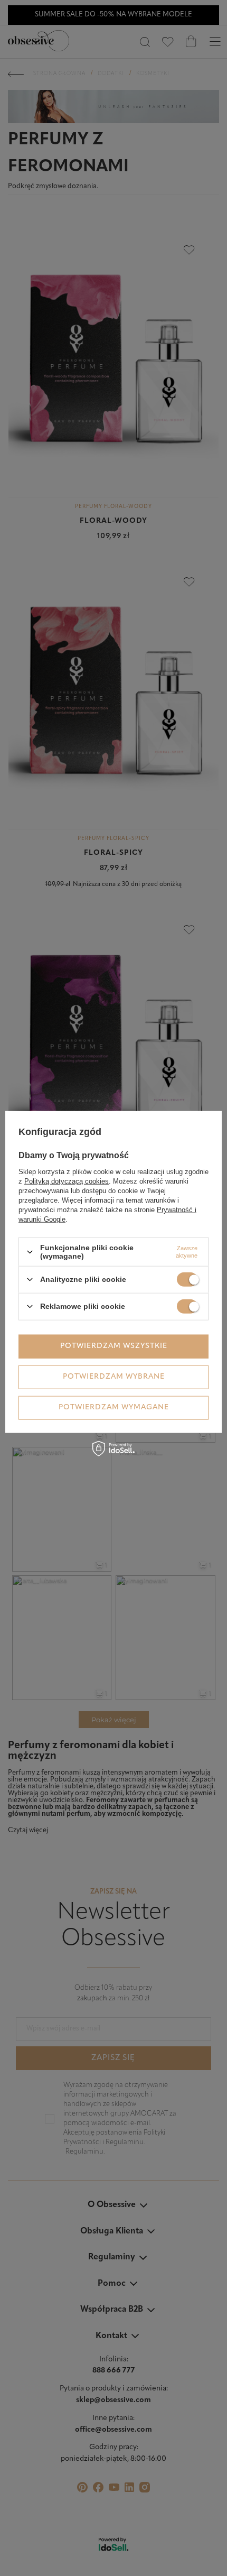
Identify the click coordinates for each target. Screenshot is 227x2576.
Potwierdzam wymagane (114, 1407)
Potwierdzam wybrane (114, 1377)
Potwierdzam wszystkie (114, 1346)
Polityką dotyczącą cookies (67, 1181)
